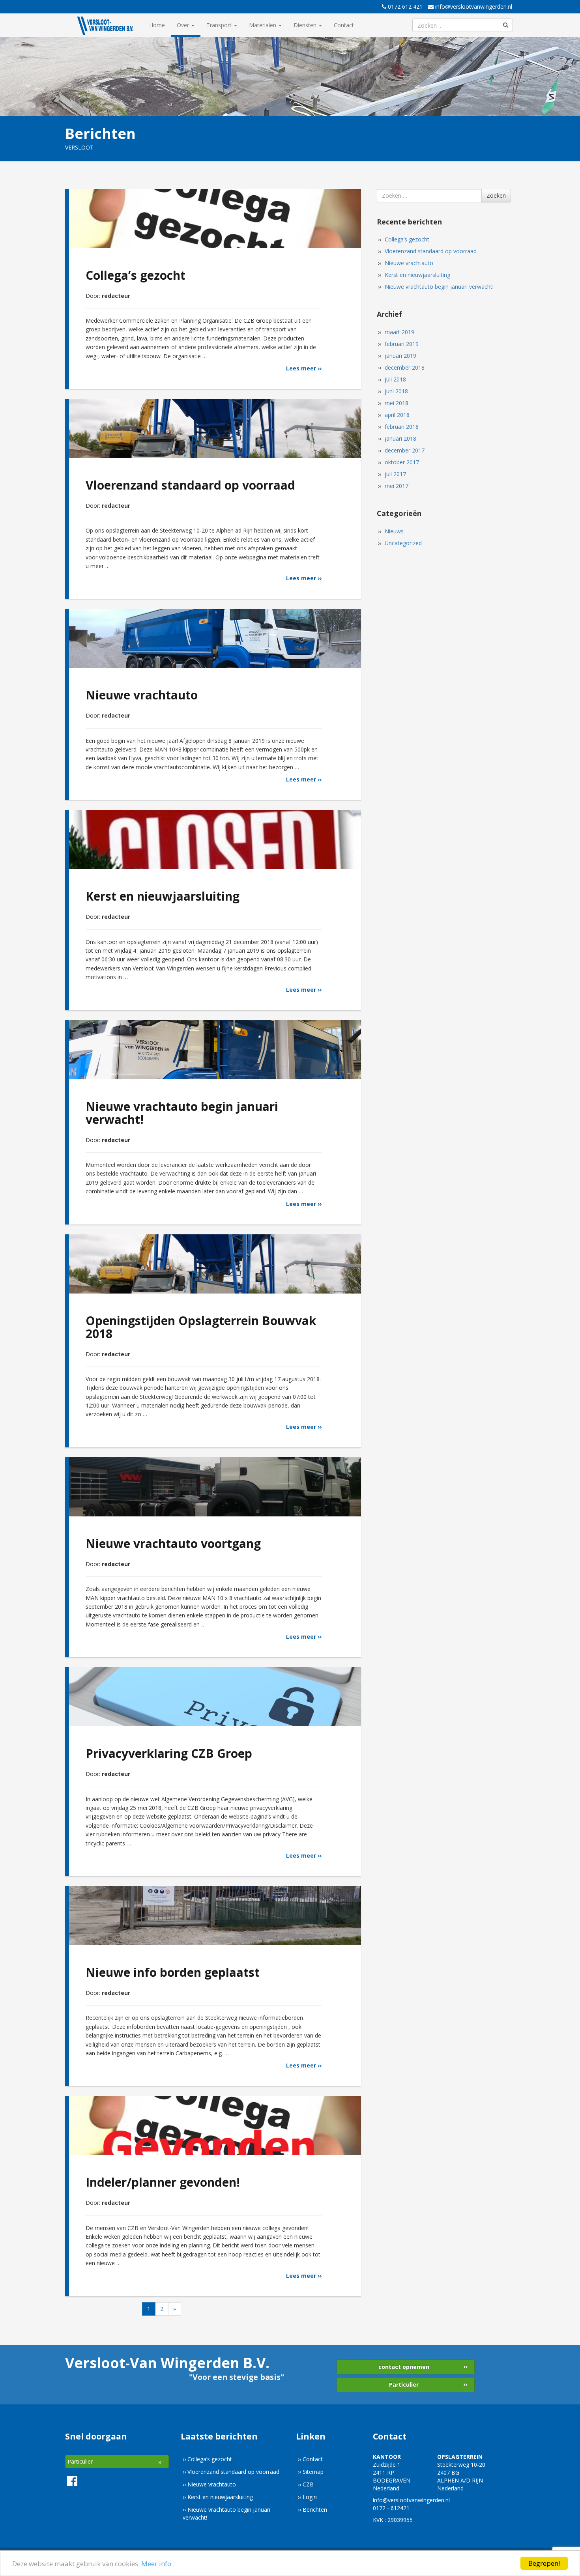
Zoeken (496, 195)
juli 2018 (398, 379)
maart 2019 (402, 332)
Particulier (404, 2384)
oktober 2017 (405, 462)
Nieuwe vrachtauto (412, 263)
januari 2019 (403, 356)
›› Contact (310, 2459)
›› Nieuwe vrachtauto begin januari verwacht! (226, 2513)
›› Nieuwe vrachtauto (209, 2484)
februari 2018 (404, 427)
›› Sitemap (311, 2472)
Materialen (263, 25)
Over (184, 25)
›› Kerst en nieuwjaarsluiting (218, 2497)
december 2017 (407, 450)
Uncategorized (406, 543)
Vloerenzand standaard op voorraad (433, 251)
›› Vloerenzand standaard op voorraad (231, 2472)
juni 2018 (399, 391)
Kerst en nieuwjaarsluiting (420, 275)
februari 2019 (404, 344)
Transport (220, 25)
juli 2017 (398, 474)
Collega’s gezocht (410, 239)
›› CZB (306, 2484)
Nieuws (397, 531)
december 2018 (407, 367)
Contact (344, 25)
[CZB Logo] (104, 23)
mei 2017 (399, 486)
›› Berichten (312, 2510)
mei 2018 (399, 403)
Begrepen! (544, 2563)
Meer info (156, 2564)
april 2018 (400, 415)
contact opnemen (404, 2367)
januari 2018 (403, 438)
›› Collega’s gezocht (207, 2459)
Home (157, 25)
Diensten (306, 25)
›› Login (307, 2497)
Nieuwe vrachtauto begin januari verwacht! (442, 287)
